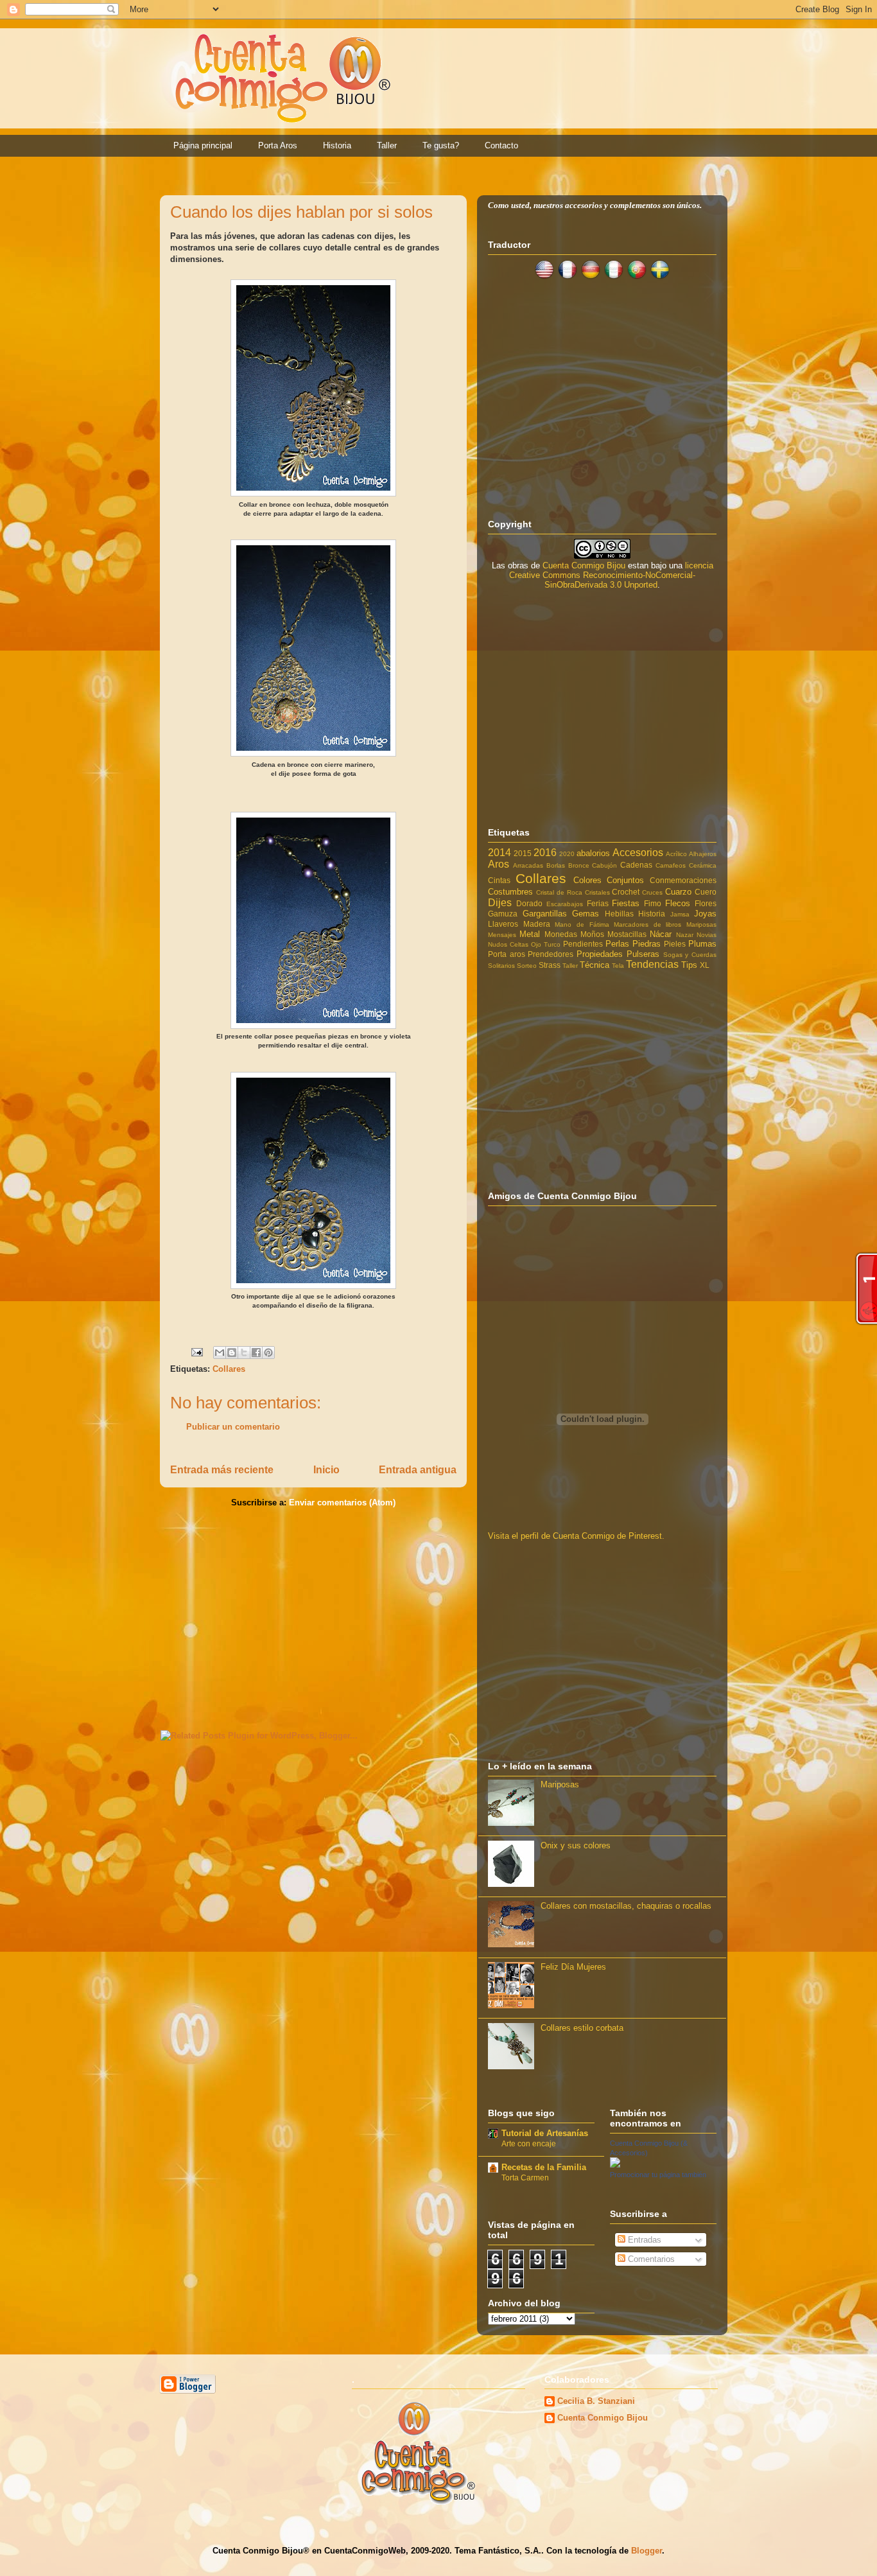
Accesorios (638, 853)
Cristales (597, 892)
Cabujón (604, 865)
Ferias (598, 903)
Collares (229, 1369)
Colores (587, 880)
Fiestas (626, 903)
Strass (550, 965)
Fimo (653, 903)
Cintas (499, 880)
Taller (387, 145)
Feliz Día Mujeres (573, 1967)
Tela (618, 966)
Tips (689, 965)
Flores (706, 903)
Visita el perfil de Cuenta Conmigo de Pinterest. (576, 1536)
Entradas (643, 2240)
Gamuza (503, 914)
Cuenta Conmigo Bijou (584, 565)
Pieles (675, 944)
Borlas (556, 865)
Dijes (500, 903)
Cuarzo (678, 892)
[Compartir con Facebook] (256, 1353)
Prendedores (551, 954)
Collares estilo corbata (582, 2028)
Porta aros (507, 954)
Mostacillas (627, 934)
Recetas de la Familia (544, 2167)
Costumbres (510, 892)
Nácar (661, 934)
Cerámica (703, 865)
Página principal (203, 145)
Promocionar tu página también (658, 2175)
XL (705, 965)
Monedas (561, 934)
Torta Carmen (525, 2178)
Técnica (595, 965)
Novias (707, 935)
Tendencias (652, 964)
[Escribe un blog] (232, 1353)
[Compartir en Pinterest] (268, 1353)
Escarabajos (565, 904)
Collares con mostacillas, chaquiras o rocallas (626, 1906)
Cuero (706, 892)
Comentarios (650, 2259)
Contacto (501, 145)
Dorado (529, 903)
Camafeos (671, 865)
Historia (337, 145)
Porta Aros (278, 145)
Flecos (678, 903)
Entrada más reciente (222, 1470)
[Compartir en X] (244, 1353)
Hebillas (619, 914)
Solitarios (501, 966)
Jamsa (680, 914)
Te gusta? (441, 145)
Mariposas (701, 924)
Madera (537, 924)
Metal (530, 934)
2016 (545, 853)
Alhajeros (703, 854)
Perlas (617, 944)
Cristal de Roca (559, 892)
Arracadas (528, 865)
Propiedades (600, 954)
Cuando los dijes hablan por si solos (301, 212)
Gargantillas (545, 914)
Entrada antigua (418, 1470)
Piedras (647, 944)
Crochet (626, 892)
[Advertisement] (313, 1617)
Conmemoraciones (683, 880)
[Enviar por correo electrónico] (220, 1353)
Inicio (326, 1470)
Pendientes (583, 944)
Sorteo (527, 966)
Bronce (579, 865)
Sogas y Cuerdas (690, 955)
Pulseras (643, 954)
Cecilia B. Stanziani (596, 2401)
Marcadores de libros (647, 924)
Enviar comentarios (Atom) (342, 1503)
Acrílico (676, 854)
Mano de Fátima (582, 924)
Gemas (586, 914)
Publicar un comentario (233, 1427)
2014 (499, 853)
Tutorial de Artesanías (545, 2133)
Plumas (702, 944)
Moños (592, 934)
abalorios (593, 853)
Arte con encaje (529, 2144)
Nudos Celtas (508, 944)
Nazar (685, 935)
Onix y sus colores (576, 1845)
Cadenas (636, 865)
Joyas (705, 914)
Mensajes (502, 935)
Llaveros (503, 924)
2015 (523, 853)
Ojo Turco (546, 944)
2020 (567, 854)
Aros (499, 864)
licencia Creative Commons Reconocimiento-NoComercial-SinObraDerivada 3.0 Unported (611, 575)
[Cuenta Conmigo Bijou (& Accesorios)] (615, 2165)
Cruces (652, 892)
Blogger (647, 2551)
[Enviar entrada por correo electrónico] (196, 1352)
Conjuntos (625, 880)
